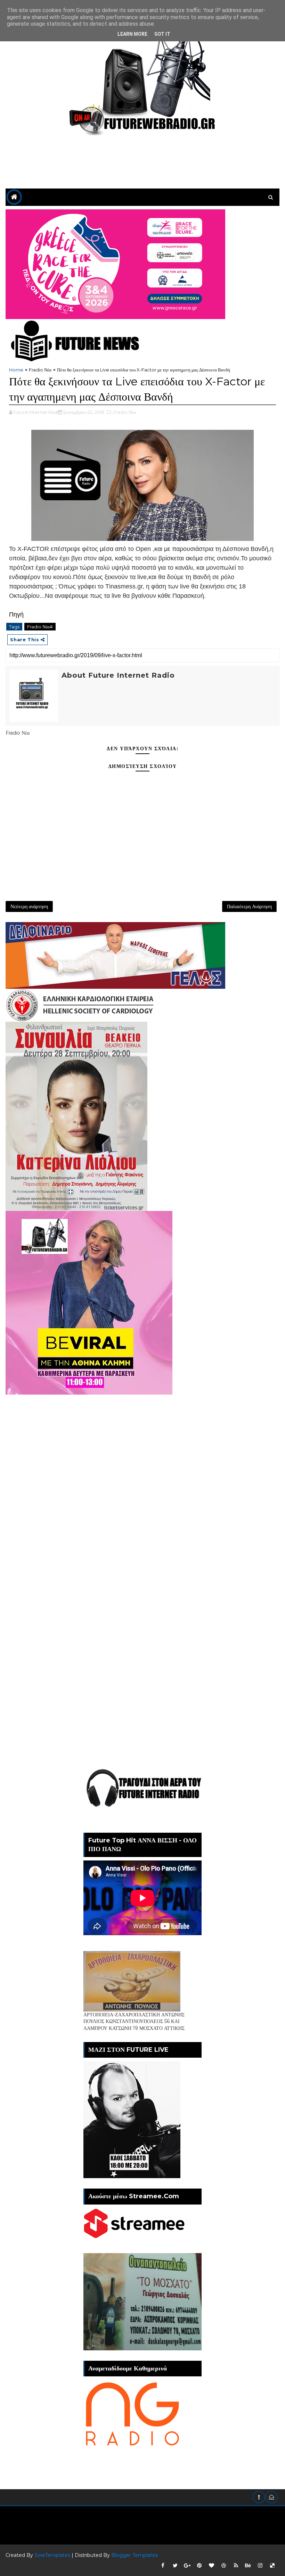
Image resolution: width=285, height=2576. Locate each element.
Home (16, 370)
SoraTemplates (52, 2555)
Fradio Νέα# (40, 627)
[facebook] (163, 2566)
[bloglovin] (212, 2566)
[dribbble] (224, 2566)
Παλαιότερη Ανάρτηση (249, 906)
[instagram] (260, 2566)
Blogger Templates (135, 2555)
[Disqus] (142, 1481)
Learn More (132, 34)
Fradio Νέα (40, 370)
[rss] (236, 2566)
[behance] (248, 2566)
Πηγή (16, 614)
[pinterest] (199, 2566)
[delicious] (272, 2566)
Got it (162, 34)
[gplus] (187, 2566)
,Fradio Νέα (124, 412)
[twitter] (175, 2566)
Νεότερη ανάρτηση (29, 906)
